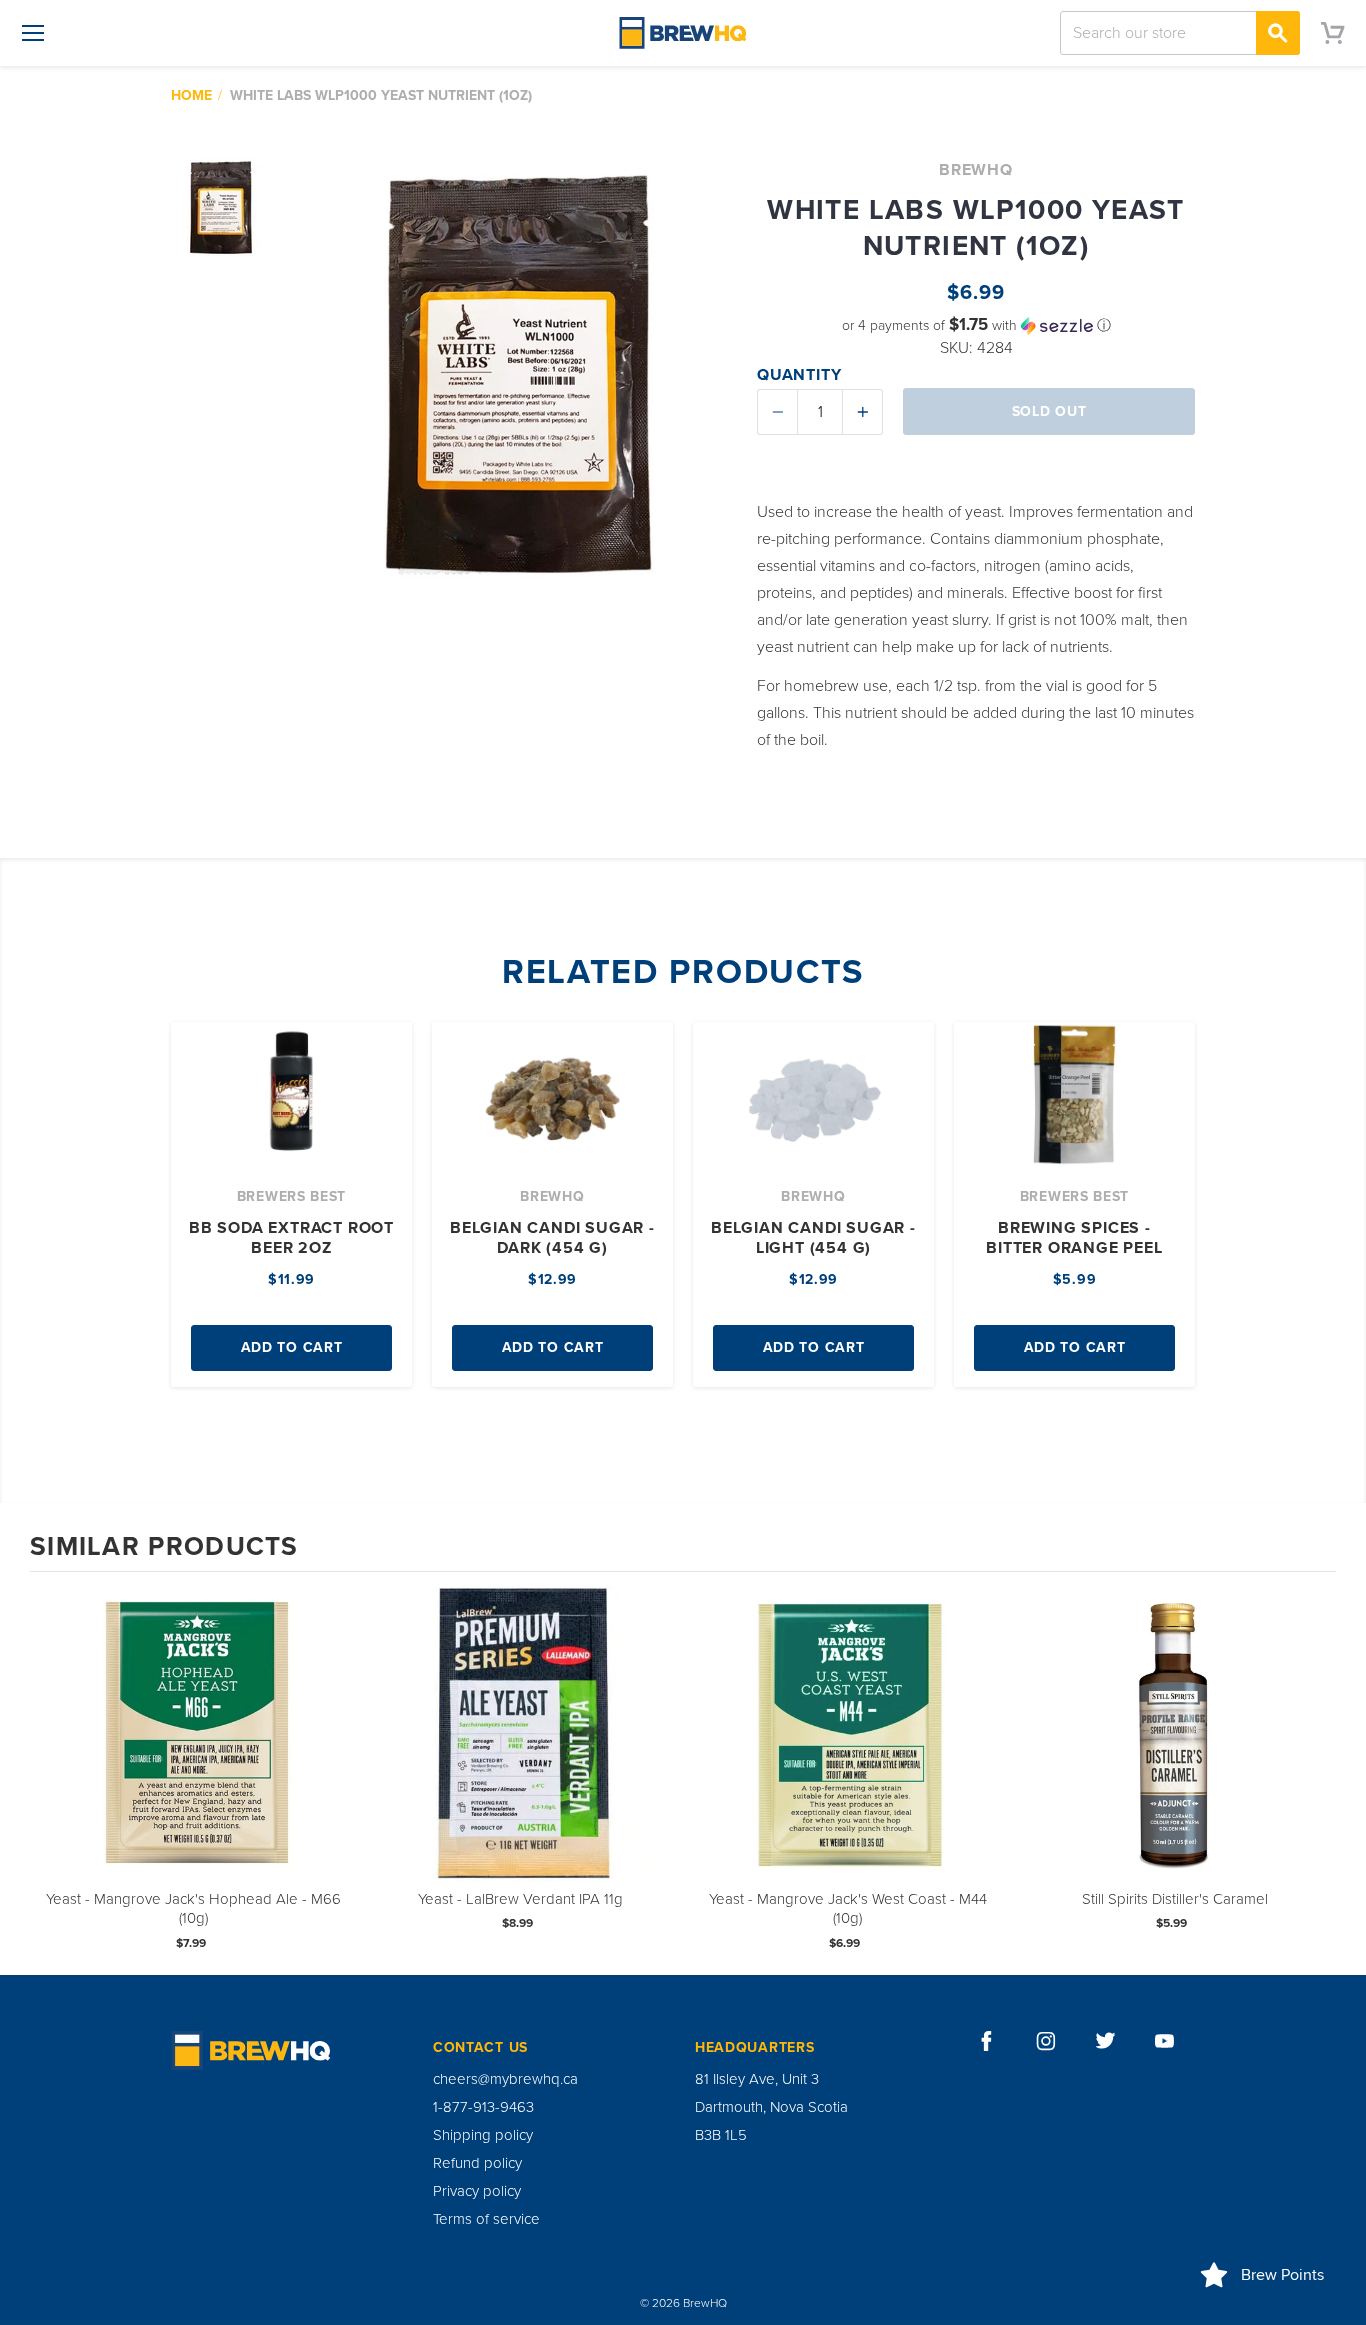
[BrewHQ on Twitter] (1106, 2041)
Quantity (799, 375)
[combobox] (1180, 33)
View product (194, 1755)
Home (191, 95)
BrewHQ (976, 170)
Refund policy (477, 2163)
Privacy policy (477, 2191)
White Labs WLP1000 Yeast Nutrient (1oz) (381, 95)
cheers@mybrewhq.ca (505, 2079)
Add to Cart (292, 1347)
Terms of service (486, 2219)
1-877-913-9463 (483, 2107)
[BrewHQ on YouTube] (1165, 2041)
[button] (976, 325)
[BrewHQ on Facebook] (987, 2041)
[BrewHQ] (683, 33)
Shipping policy (483, 2135)
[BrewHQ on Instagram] (1046, 2041)
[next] (1316, 1771)
